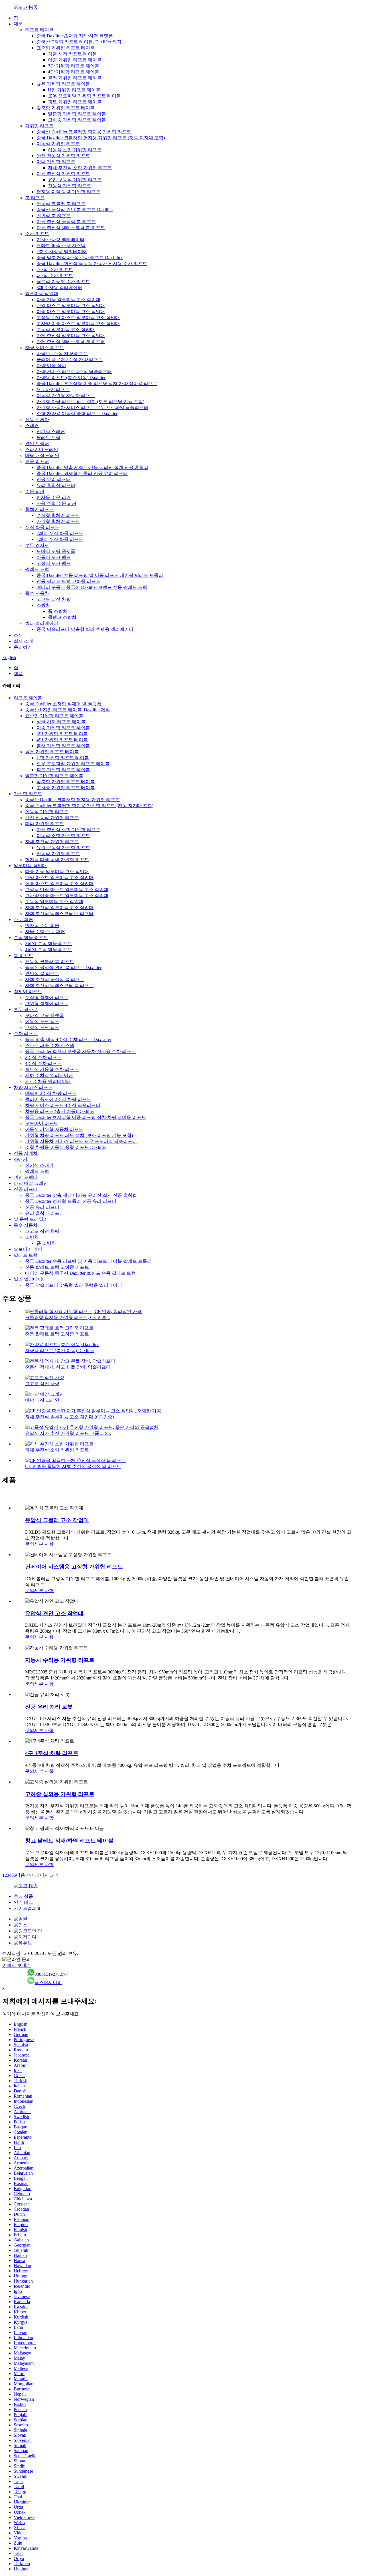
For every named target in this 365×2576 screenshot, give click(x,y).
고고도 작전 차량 (54, 599)
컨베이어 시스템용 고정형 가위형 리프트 (74, 1567)
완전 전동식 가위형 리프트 (63, 156)
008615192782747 (52, 1974)
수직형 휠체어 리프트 (58, 515)
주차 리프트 (37, 234)
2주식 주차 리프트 (55, 270)
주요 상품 (23, 1896)
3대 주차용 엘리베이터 (59, 288)
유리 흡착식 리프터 (56, 485)
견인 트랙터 (37, 443)
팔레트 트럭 (48, 437)
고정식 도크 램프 (54, 563)
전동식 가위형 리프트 (70, 186)
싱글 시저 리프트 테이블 (72, 54)
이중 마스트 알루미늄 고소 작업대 (71, 312)
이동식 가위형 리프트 (58, 144)
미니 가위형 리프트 (56, 162)
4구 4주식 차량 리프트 (52, 1753)
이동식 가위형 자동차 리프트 (66, 395)
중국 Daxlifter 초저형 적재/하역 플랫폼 (75, 36)
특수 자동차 (37, 593)
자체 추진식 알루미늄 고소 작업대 (71, 336)
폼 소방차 (58, 611)
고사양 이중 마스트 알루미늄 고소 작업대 (78, 324)
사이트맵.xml (27, 1908)
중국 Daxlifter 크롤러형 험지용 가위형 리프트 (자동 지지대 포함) (101, 138)
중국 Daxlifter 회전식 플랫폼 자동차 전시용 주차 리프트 (92, 264)
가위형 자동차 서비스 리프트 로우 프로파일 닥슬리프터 (92, 407)
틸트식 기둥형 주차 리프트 (63, 282)
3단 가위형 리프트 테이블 (74, 66)
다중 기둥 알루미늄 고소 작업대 (68, 300)
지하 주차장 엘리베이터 (60, 240)
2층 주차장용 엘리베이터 (62, 252)
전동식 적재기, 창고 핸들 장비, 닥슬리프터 (68, 1367)
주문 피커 (35, 491)
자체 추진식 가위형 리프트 (63, 174)
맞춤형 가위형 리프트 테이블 (66, 108)
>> (31, 1875)
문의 (30, 1544)
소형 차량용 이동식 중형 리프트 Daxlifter (77, 413)
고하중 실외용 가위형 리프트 (60, 1794)
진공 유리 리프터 (54, 479)
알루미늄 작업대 (42, 294)
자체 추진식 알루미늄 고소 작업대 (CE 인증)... (71, 1417)
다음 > (22, 1875)
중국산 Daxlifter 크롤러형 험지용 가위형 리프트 (84, 132)
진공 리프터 (37, 461)
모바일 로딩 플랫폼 (56, 551)
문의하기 (23, 647)
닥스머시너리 (48, 1982)
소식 (18, 635)
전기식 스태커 (51, 431)
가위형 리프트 (39, 126)
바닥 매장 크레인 (42, 455)
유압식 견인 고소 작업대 (54, 1613)
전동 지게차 (37, 419)
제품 (18, 24)
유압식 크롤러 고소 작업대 (57, 1520)
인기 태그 (23, 1902)
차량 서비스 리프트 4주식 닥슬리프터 (74, 371)
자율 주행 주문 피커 (56, 503)
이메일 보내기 (17, 1965)
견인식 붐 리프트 (54, 216)
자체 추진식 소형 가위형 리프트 (80, 168)
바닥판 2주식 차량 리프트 (62, 354)
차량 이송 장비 (51, 365)
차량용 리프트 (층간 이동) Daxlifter (71, 377)
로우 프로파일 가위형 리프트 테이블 (84, 96)
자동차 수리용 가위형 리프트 (60, 1660)
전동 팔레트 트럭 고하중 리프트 (68, 581)
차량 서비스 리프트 (44, 348)
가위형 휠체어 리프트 (58, 521)
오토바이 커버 (28, 1249)
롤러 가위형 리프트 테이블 (75, 78)
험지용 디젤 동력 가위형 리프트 (68, 192)
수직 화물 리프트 (42, 527)
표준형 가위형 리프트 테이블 (66, 48)
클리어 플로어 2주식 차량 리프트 (70, 359)
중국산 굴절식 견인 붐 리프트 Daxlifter (75, 210)
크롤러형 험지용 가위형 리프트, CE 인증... (67, 1317)
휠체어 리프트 (39, 509)
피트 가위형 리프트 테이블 (75, 102)
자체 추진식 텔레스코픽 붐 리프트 (71, 228)
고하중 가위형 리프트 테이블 (77, 120)
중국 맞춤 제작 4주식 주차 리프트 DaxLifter (80, 258)
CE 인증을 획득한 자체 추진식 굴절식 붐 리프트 (73, 1466)
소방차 (43, 605)
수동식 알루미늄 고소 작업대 (66, 330)
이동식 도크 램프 (54, 557)
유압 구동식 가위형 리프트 (75, 180)
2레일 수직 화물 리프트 (60, 533)
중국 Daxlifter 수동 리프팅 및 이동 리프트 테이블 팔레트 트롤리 (100, 575)
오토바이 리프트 (53, 389)
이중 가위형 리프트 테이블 (75, 60)
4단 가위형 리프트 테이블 (74, 72)
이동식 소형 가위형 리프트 (75, 150)
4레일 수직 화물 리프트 (60, 539)
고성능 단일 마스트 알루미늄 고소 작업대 (78, 318)
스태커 (32, 425)
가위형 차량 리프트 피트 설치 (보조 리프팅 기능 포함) (90, 401)
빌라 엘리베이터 (42, 623)
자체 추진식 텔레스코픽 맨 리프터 (71, 342)
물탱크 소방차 (62, 617)
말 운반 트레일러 (31, 1219)
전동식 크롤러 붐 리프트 (61, 204)
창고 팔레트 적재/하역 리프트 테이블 (69, 1841)
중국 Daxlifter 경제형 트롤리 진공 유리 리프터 (82, 473)
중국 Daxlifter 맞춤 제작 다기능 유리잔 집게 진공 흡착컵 (92, 467)
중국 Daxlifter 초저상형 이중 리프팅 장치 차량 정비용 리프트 (97, 383)
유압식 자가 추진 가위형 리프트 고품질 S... (68, 1433)
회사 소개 (23, 641)
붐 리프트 (35, 198)
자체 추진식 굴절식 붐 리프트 (66, 222)
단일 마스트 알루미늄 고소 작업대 (71, 306)
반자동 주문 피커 (54, 497)
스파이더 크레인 (42, 449)
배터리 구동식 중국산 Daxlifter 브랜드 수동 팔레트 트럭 (92, 587)
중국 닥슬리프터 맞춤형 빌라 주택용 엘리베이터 (85, 629)
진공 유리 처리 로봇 (49, 1707)
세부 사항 (44, 1544)
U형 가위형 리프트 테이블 (74, 90)
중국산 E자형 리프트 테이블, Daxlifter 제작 (79, 42)
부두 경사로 (37, 545)
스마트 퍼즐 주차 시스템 (61, 246)
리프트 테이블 (39, 30)
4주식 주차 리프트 (55, 276)
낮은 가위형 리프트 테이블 (63, 84)
